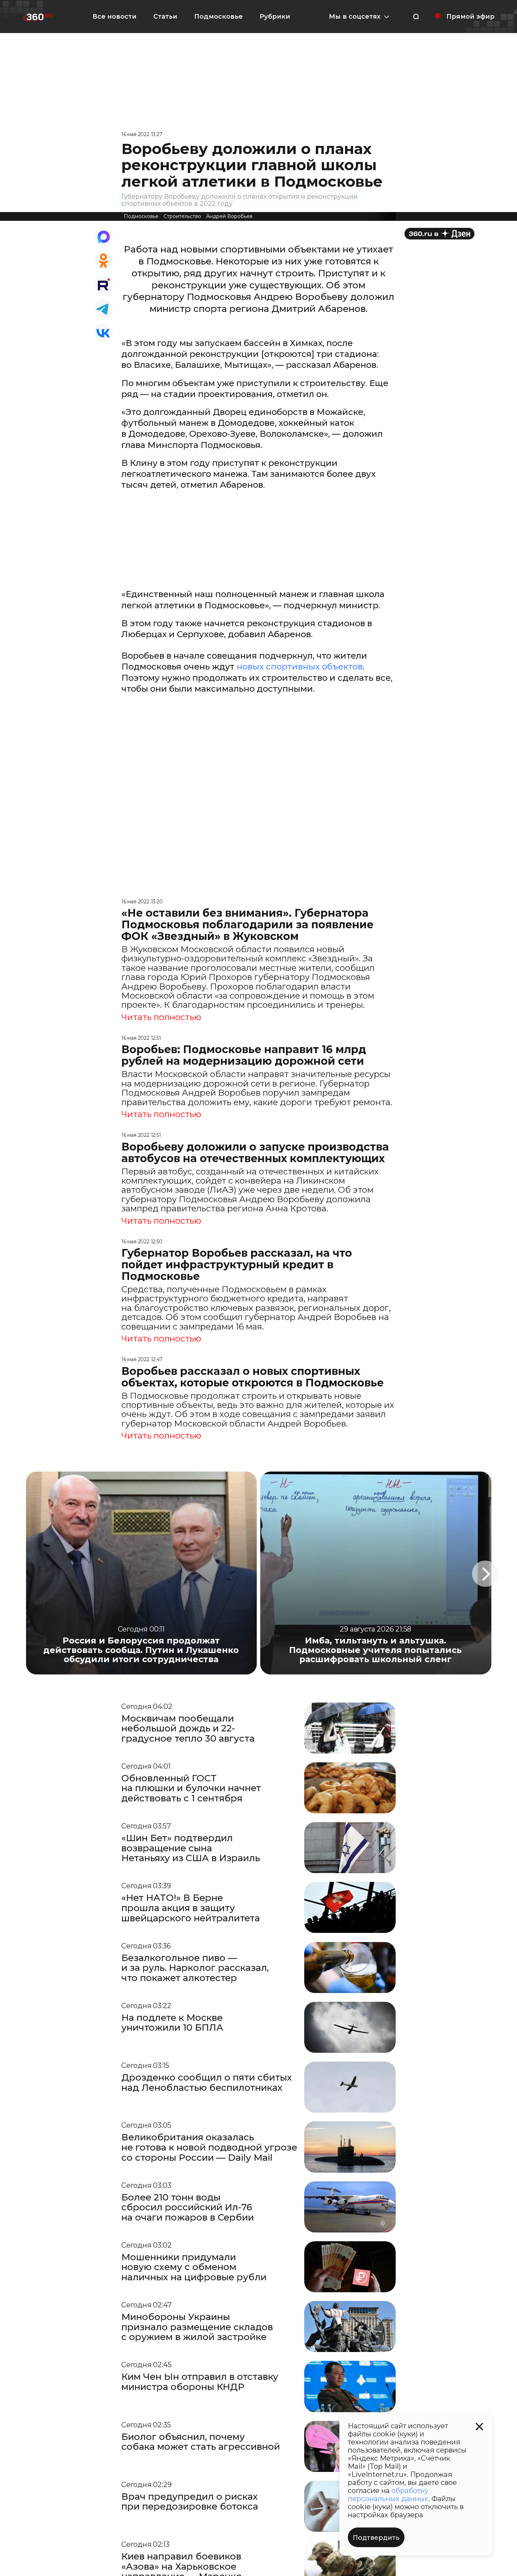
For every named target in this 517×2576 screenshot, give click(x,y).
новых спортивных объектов (300, 667)
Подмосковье (218, 17)
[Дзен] (439, 234)
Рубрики (275, 17)
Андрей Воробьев (229, 216)
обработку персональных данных (388, 2495)
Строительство (182, 216)
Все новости (114, 17)
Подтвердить (376, 2538)
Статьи (165, 17)
